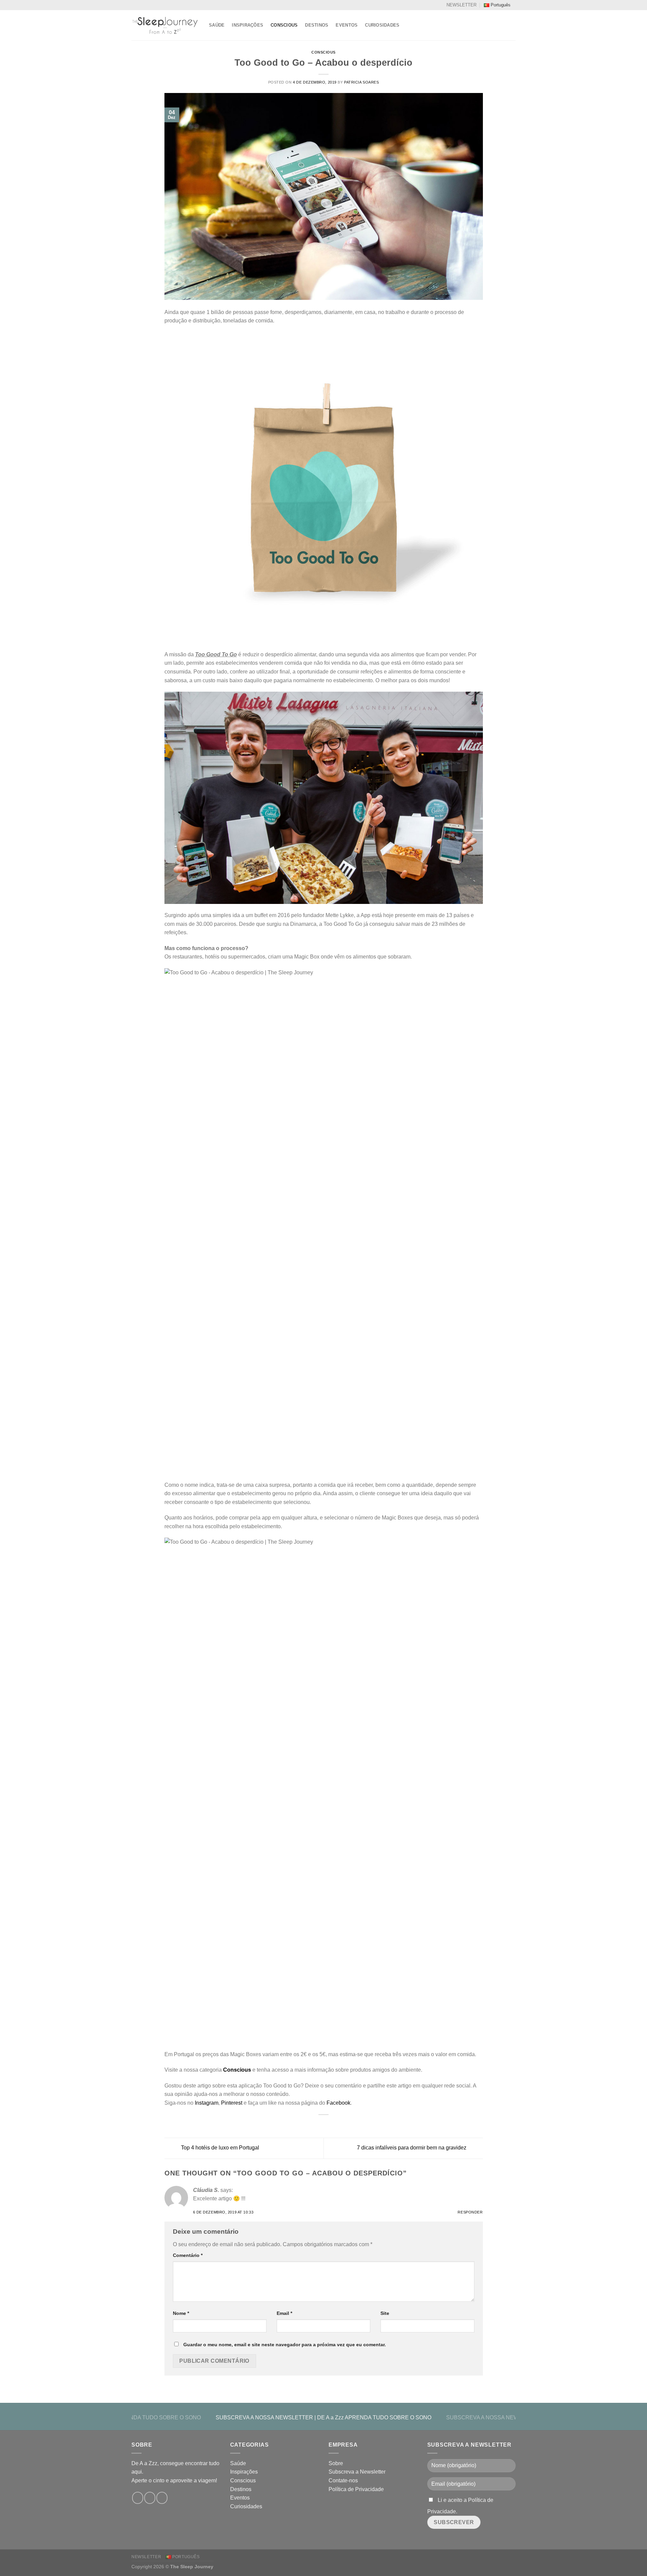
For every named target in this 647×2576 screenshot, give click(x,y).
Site (385, 2313)
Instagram (207, 2103)
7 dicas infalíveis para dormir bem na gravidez (412, 2148)
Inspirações (248, 25)
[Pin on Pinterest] (336, 2125)
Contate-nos (343, 2480)
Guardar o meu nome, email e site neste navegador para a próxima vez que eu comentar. (285, 2345)
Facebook (338, 2103)
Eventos (347, 25)
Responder (470, 2212)
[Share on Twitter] (319, 2125)
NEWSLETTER (461, 5)
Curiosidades (382, 25)
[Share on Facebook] (311, 2125)
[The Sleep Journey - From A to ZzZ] (165, 25)
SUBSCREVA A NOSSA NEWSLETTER (264, 2417)
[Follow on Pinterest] (162, 2498)
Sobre (336, 2463)
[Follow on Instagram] (150, 2498)
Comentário (188, 2255)
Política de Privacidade (356, 2489)
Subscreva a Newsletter (357, 2472)
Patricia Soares (361, 82)
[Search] (513, 25)
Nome (181, 2313)
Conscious (284, 25)
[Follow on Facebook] (138, 2498)
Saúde (217, 25)
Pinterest (232, 2103)
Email (284, 2313)
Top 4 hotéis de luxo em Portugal (219, 2148)
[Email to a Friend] (328, 2125)
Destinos (317, 25)
